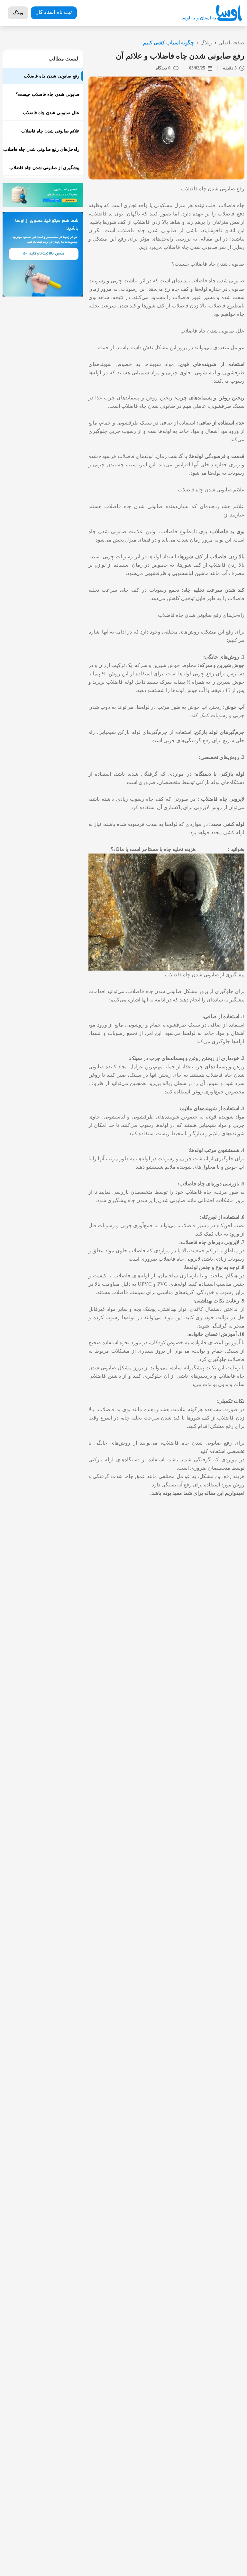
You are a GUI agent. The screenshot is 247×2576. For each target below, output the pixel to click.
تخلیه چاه (194, 590)
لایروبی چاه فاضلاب (223, 799)
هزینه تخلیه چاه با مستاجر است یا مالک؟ (153, 849)
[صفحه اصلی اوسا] (229, 13)
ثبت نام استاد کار (54, 12)
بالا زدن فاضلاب (151, 222)
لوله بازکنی (232, 774)
